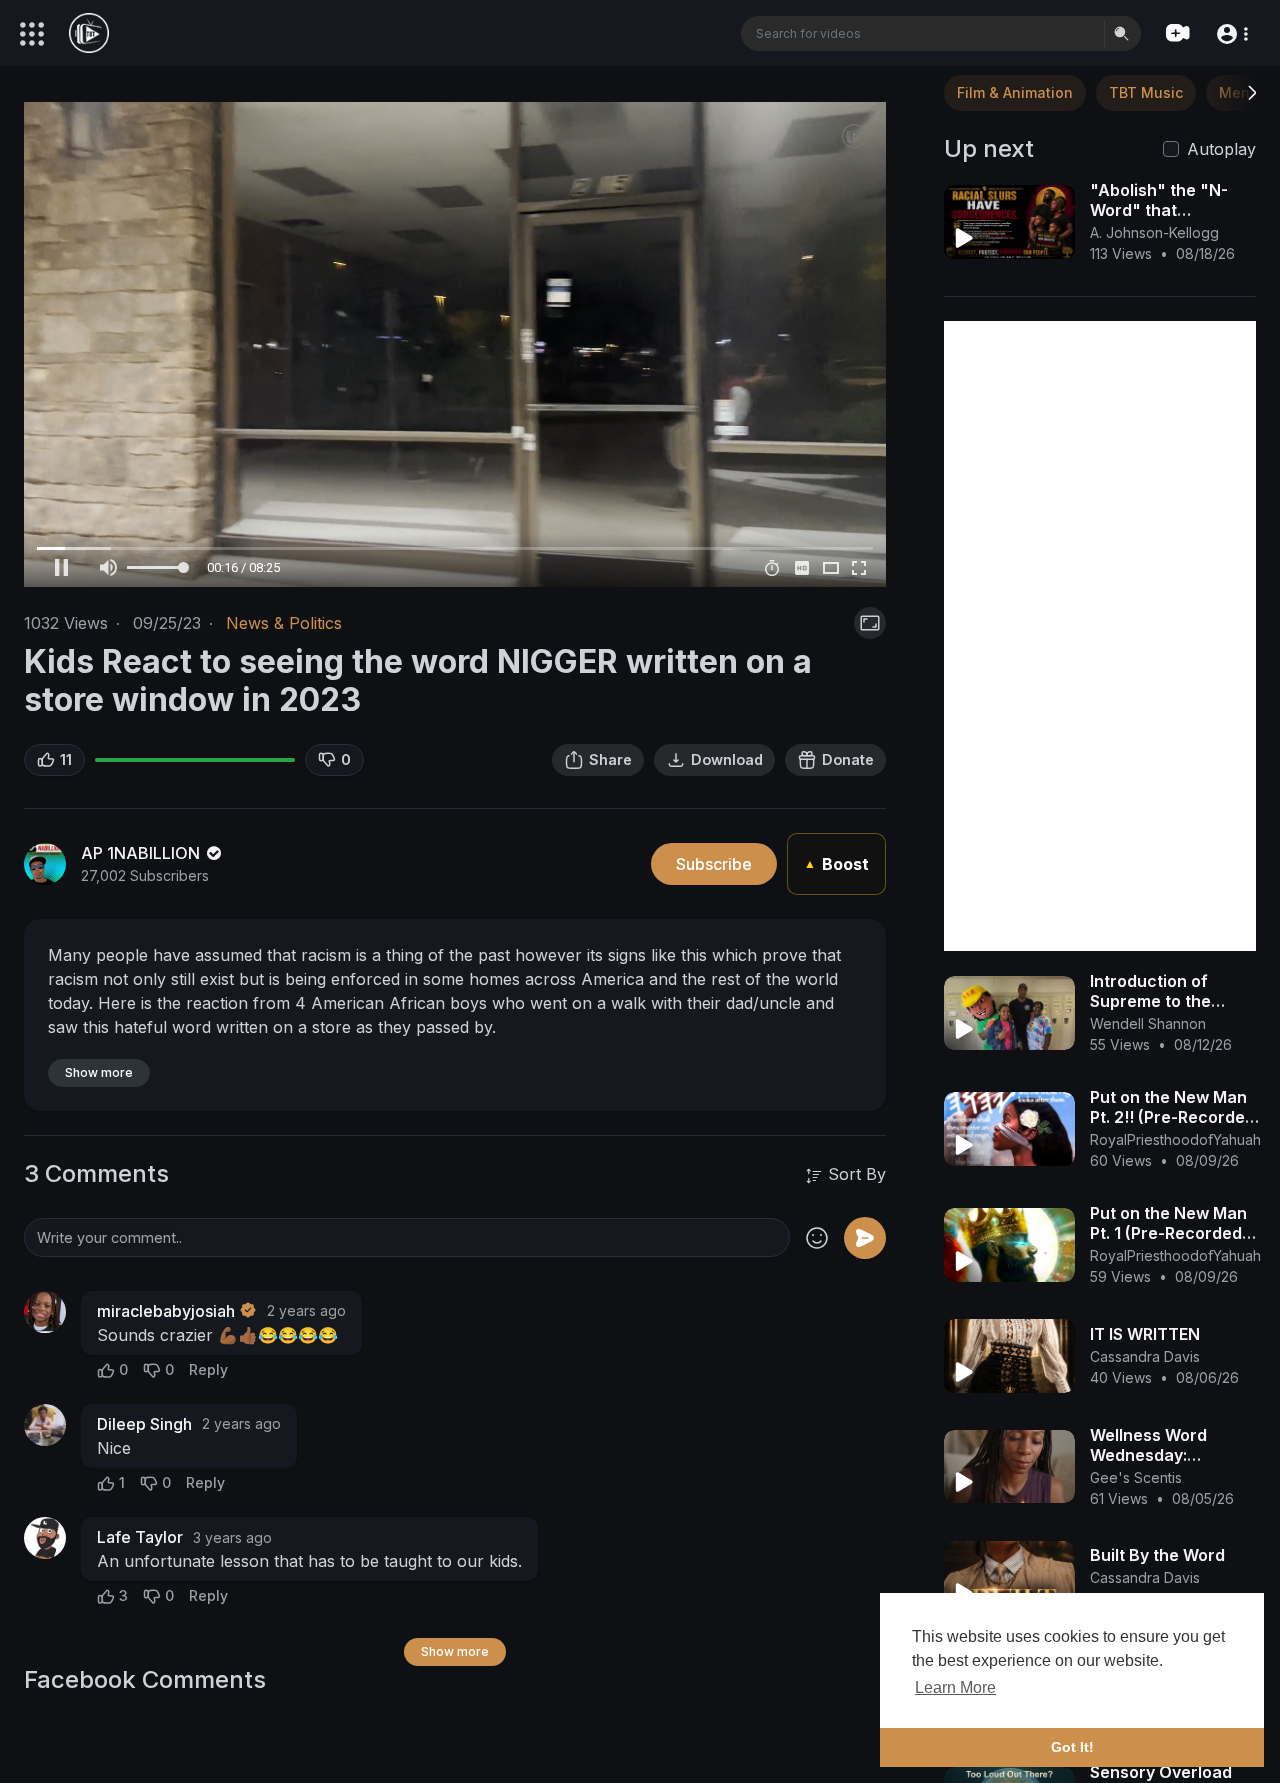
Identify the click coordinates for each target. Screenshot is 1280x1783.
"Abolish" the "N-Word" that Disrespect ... (1159, 210)
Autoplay (1221, 149)
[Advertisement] (1100, 636)
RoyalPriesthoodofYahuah (1175, 1139)
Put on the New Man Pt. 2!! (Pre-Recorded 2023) (1172, 1117)
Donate (848, 759)
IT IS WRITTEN (1145, 1334)
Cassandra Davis (1145, 1356)
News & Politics (284, 623)
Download (727, 759)
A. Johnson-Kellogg (1154, 232)
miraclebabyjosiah (166, 1311)
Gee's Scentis (1136, 1477)
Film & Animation (1015, 92)
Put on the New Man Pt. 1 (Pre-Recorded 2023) (1168, 1233)
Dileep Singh (144, 1424)
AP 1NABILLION (142, 853)
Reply (208, 1369)
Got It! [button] (1072, 1747)
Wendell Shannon (1148, 1023)
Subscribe (714, 864)
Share (610, 759)
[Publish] (865, 1238)
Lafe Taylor (140, 1537)
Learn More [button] (955, 1687)
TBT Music (1146, 92)
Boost (836, 864)
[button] (1231, 32)
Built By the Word (1157, 1555)
